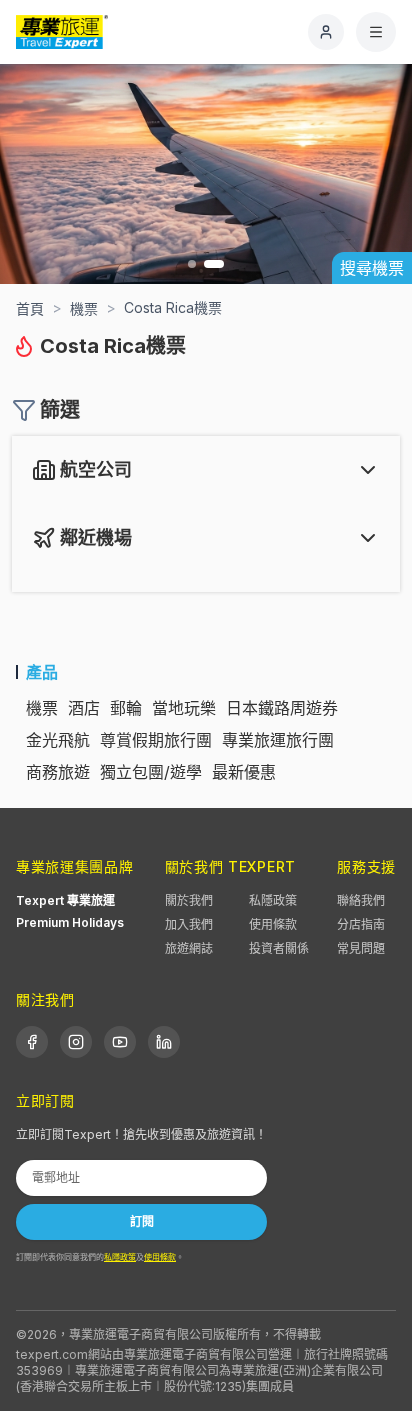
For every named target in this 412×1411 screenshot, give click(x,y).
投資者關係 (279, 948)
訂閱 (142, 1221)
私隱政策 (273, 900)
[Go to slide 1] (192, 264)
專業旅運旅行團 (278, 740)
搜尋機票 (372, 268)
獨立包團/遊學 (151, 772)
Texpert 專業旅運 (65, 900)
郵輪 (126, 708)
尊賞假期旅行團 (156, 740)
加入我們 (189, 924)
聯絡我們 (361, 900)
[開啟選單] (376, 32)
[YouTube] (120, 1042)
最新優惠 (244, 772)
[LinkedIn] (164, 1042)
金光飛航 (58, 740)
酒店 (84, 708)
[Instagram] (76, 1042)
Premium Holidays (70, 922)
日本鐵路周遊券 (282, 708)
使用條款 (273, 924)
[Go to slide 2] (214, 264)
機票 (42, 708)
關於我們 (189, 900)
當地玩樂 (184, 708)
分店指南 (361, 924)
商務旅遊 (58, 772)
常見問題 (361, 948)
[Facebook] (32, 1042)
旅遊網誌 (189, 948)
